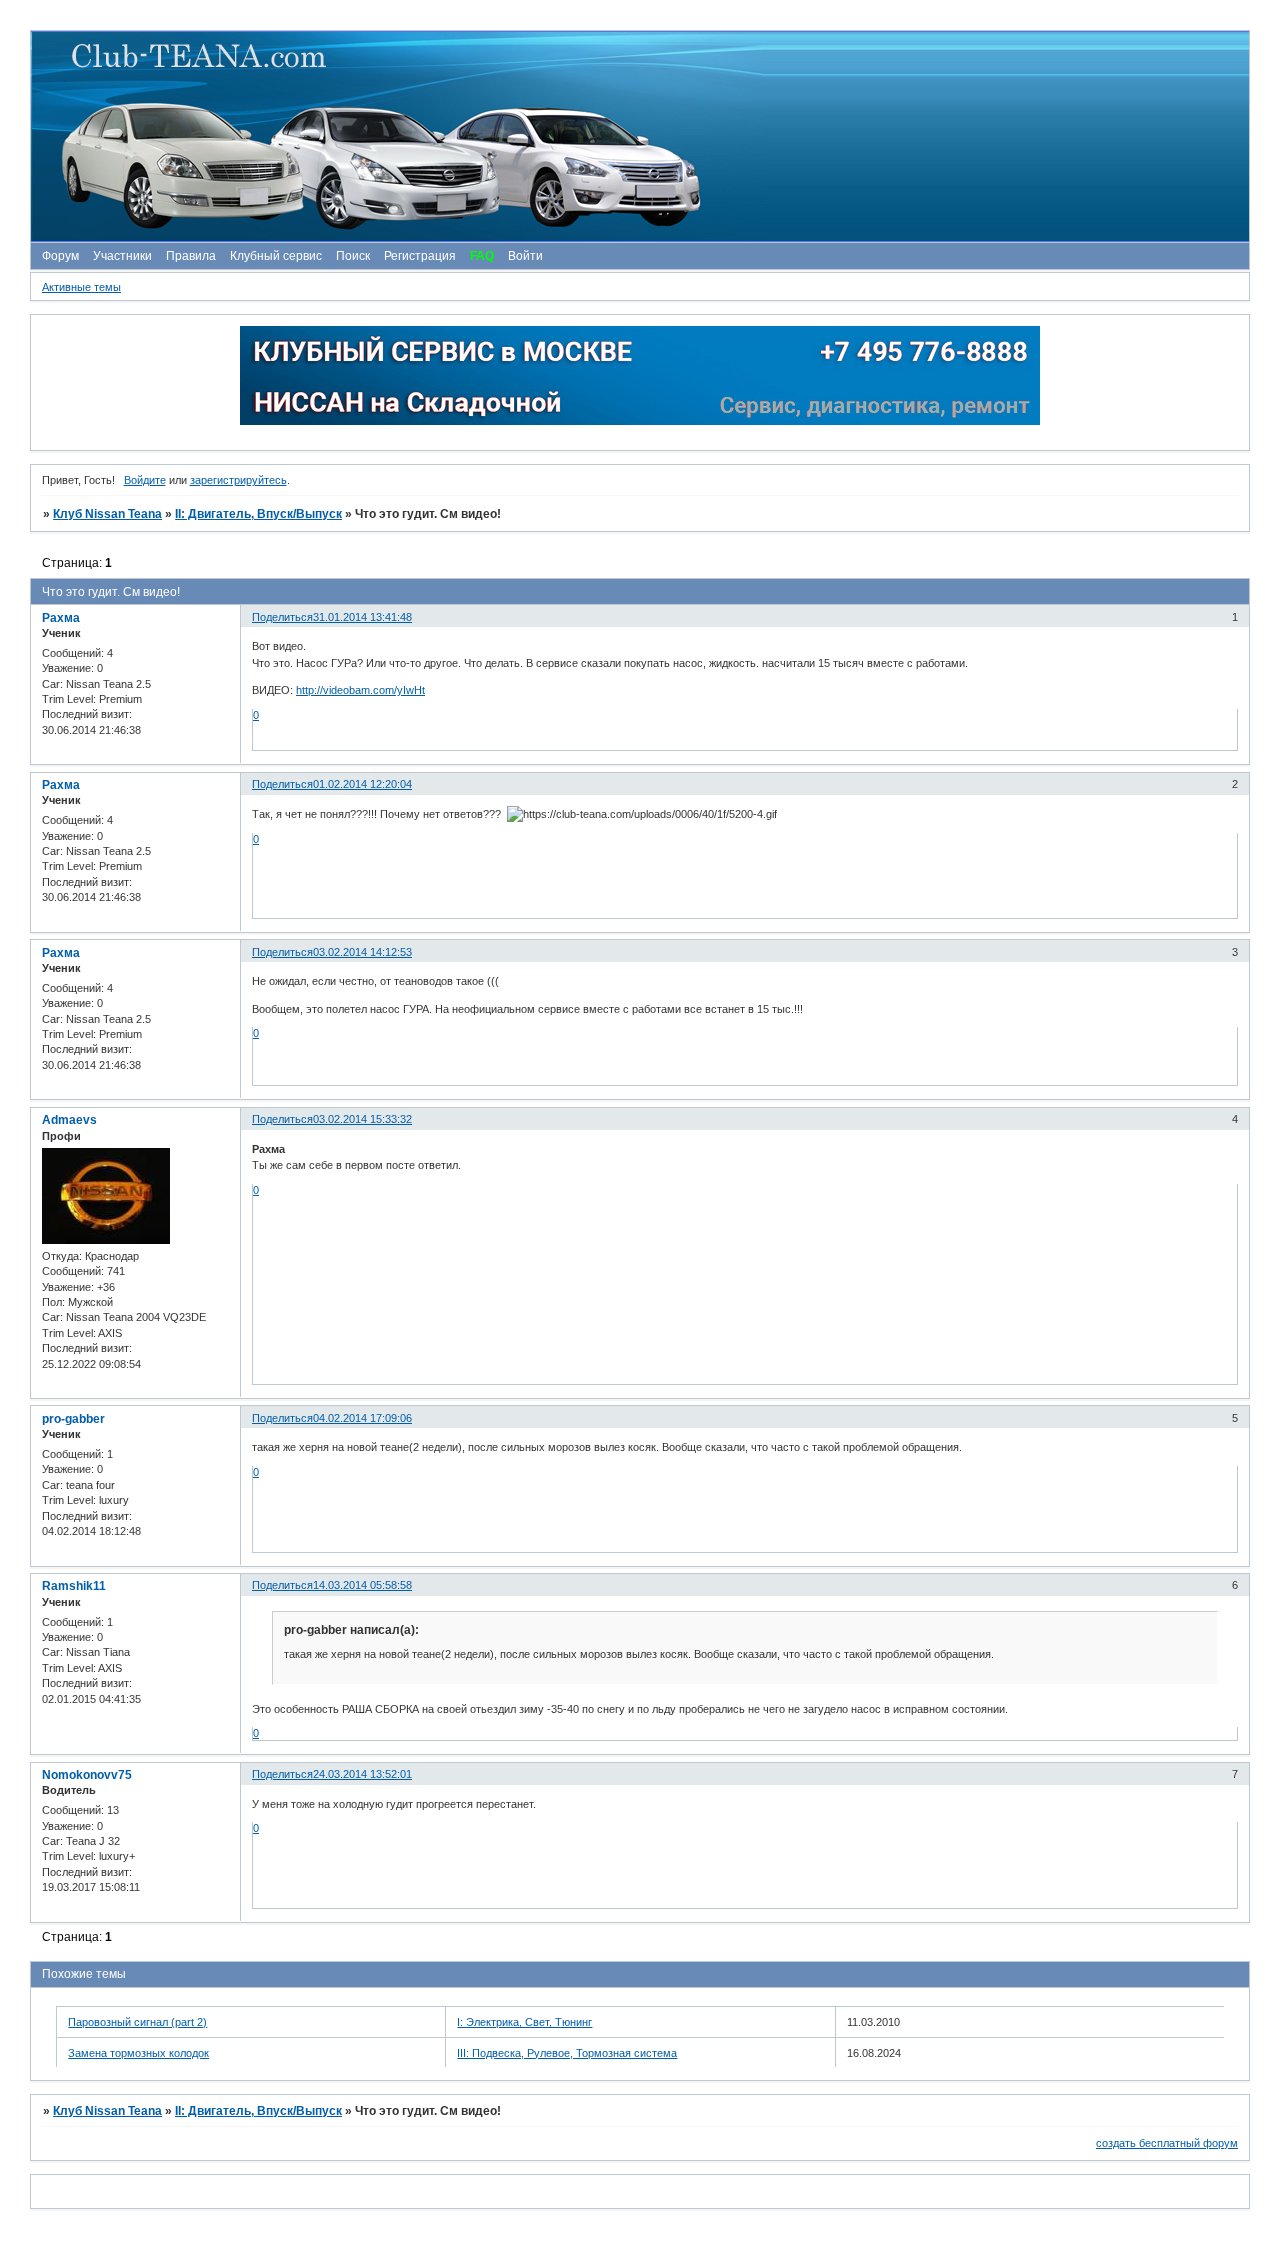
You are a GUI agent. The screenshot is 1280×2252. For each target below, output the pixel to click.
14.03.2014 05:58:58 (362, 1585)
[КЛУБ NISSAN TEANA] (639, 136)
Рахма (61, 618)
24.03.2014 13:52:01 (362, 1774)
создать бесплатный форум (1167, 2143)
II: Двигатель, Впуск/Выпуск (258, 514)
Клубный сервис (276, 256)
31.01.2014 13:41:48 (362, 617)
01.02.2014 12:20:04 (362, 784)
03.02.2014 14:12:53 (362, 952)
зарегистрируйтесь (238, 480)
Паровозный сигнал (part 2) (137, 2022)
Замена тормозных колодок (138, 2053)
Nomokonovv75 (87, 1775)
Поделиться (282, 617)
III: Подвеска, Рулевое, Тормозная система (567, 2053)
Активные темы (81, 287)
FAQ (482, 256)
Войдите (145, 480)
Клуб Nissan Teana (107, 514)
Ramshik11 (74, 1586)
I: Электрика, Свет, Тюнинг (524, 2022)
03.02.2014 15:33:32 (362, 1119)
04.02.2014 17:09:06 (362, 1418)
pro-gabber (73, 1419)
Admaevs (69, 1120)
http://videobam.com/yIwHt (360, 690)
